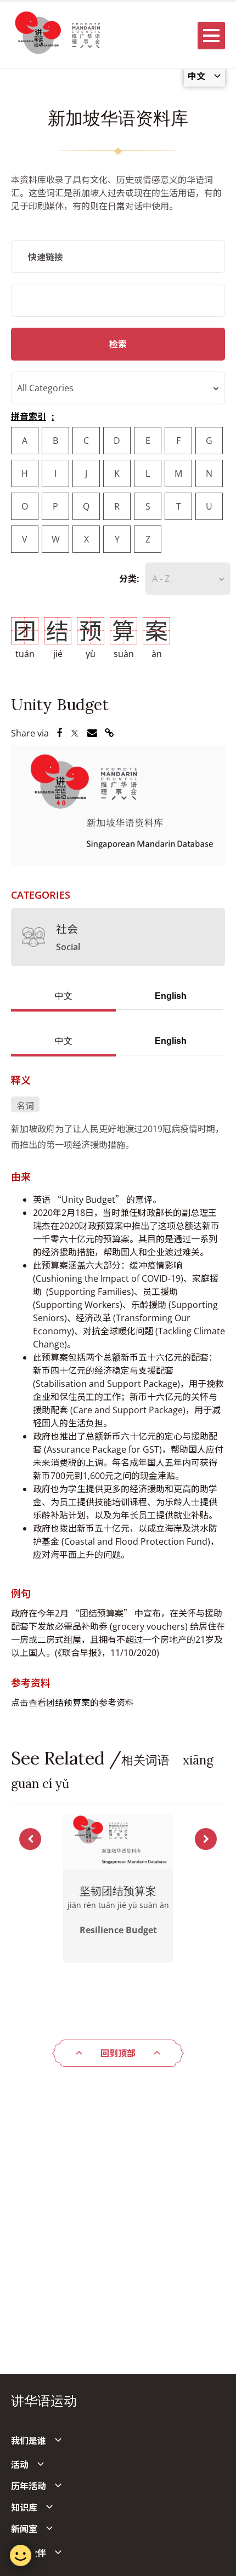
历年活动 (29, 2486)
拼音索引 (29, 416)
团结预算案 (68, 1703)
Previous (30, 1839)
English (171, 996)
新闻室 (24, 2529)
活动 (20, 2465)
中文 (64, 996)
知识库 (24, 2508)
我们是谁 (29, 2441)
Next (206, 1839)
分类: (129, 579)
